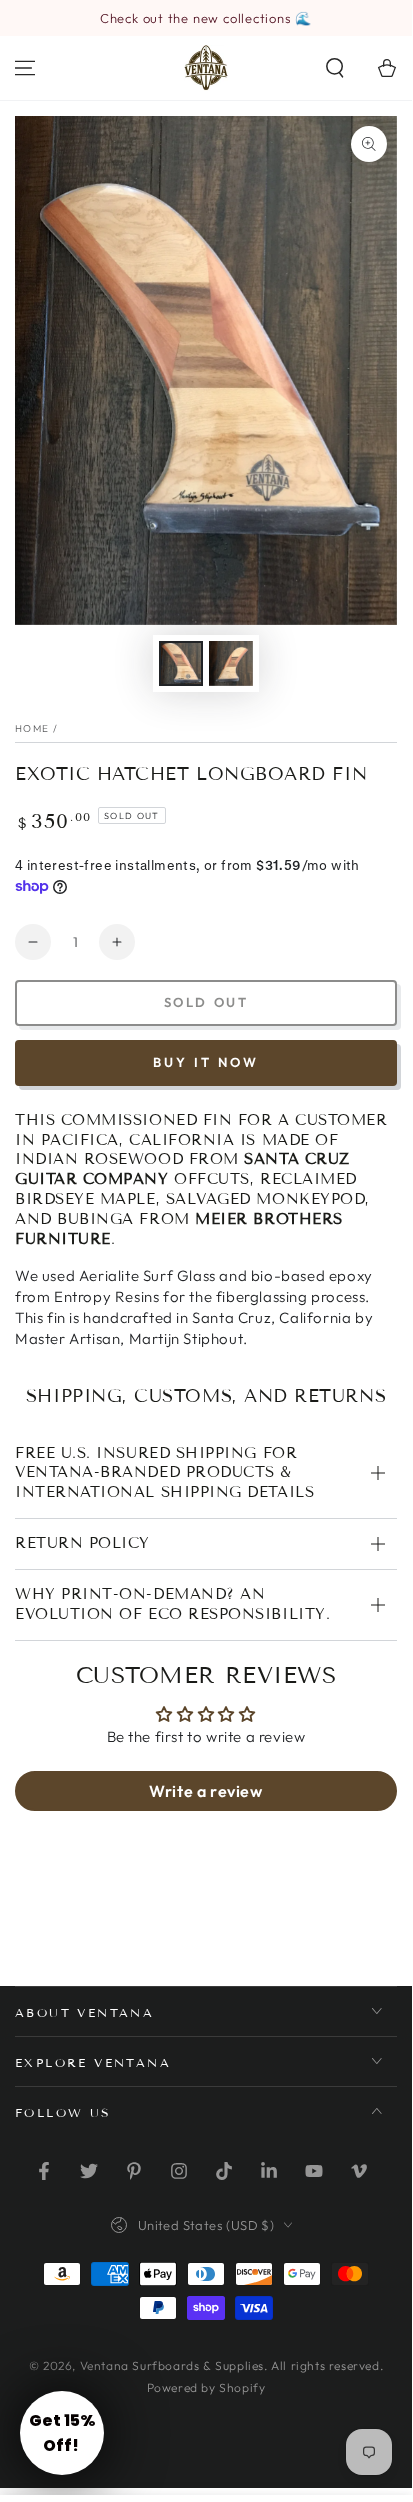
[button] (335, 68)
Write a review (205, 1791)
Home (32, 728)
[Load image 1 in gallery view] (181, 663)
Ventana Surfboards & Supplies (172, 2365)
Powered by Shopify (206, 2387)
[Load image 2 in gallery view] (231, 663)
